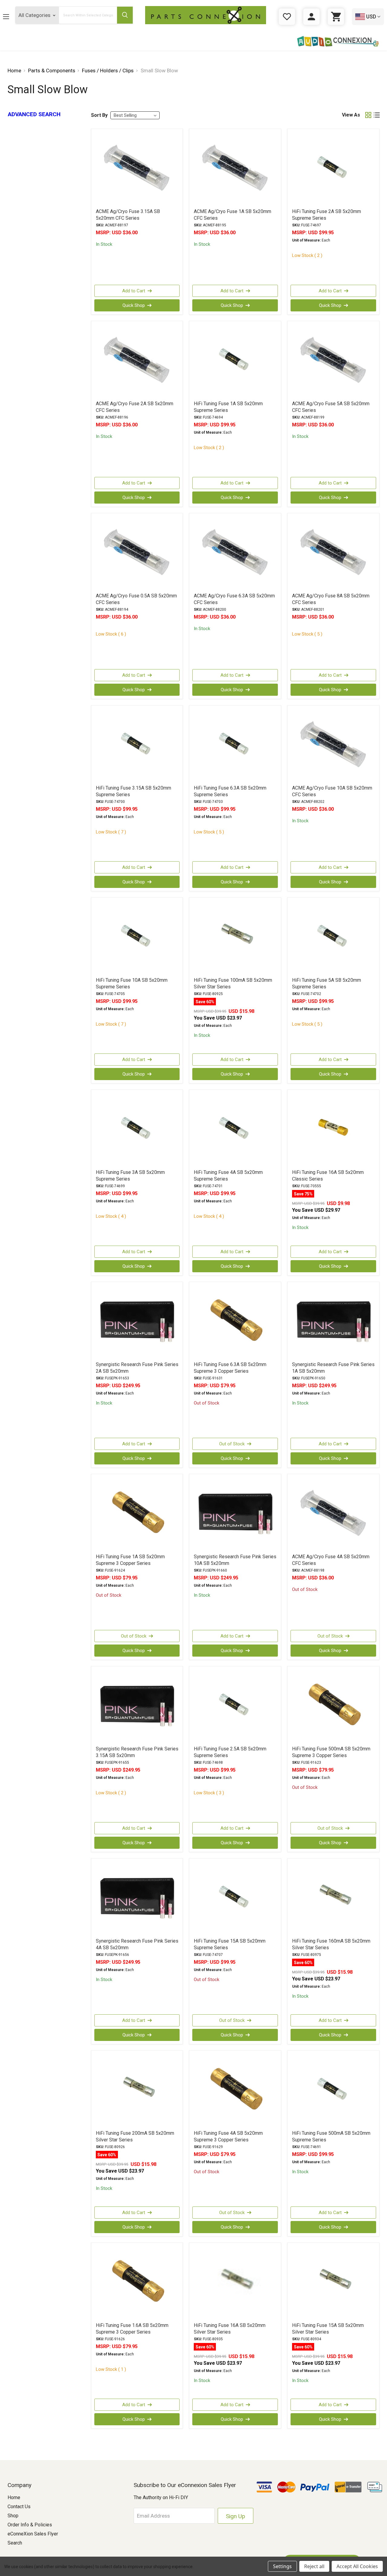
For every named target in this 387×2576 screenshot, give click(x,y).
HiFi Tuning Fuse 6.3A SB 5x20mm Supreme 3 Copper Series (230, 1368)
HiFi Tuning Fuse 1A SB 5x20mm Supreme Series (228, 407)
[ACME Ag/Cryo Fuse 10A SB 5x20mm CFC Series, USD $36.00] (333, 745)
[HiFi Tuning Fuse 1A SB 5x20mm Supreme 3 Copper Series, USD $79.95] (137, 1513)
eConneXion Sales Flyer (33, 2534)
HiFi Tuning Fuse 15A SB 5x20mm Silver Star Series (328, 2329)
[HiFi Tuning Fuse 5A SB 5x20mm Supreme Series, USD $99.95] (333, 937)
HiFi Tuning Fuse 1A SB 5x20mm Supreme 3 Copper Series (130, 1560)
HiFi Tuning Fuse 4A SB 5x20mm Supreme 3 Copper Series (228, 2136)
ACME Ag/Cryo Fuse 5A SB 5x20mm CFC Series (331, 407)
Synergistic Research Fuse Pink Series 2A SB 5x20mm (137, 1368)
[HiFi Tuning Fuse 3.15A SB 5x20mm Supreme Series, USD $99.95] (137, 745)
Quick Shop (134, 305)
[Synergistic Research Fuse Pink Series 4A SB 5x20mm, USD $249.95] (137, 1898)
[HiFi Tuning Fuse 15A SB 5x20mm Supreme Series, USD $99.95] (235, 1898)
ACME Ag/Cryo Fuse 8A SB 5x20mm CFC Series (331, 599)
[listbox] (135, 115)
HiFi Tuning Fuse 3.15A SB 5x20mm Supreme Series (133, 791)
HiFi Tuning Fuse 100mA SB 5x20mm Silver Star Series (233, 983)
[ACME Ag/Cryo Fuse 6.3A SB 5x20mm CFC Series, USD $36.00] (235, 553)
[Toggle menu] (11, 16)
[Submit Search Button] (125, 15)
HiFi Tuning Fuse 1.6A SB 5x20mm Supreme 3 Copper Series (132, 2329)
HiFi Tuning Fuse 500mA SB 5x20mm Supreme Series (331, 2136)
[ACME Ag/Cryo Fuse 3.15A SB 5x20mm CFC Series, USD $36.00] (137, 168)
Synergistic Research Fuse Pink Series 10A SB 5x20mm (235, 1560)
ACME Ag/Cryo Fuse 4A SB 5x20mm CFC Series (331, 1560)
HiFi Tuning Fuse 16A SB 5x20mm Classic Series (328, 1176)
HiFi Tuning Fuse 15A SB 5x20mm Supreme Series (230, 1944)
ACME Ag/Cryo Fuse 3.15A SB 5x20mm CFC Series (128, 215)
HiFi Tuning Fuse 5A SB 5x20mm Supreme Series (327, 983)
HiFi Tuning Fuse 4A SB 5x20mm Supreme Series (228, 1176)
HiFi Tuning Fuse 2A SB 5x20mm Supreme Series (327, 215)
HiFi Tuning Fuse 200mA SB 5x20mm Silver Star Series (135, 2136)
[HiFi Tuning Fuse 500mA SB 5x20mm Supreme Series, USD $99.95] (333, 2090)
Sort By (99, 115)
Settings (282, 2566)
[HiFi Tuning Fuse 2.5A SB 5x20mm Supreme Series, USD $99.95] (235, 1706)
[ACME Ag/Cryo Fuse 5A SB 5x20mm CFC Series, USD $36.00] (333, 360)
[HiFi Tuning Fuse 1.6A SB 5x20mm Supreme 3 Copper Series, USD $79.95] (137, 2282)
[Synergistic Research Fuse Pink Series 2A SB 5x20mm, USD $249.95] (137, 1321)
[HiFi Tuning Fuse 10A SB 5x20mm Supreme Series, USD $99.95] (137, 937)
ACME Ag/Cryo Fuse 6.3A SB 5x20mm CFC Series (234, 599)
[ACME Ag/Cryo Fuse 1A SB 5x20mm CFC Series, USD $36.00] (235, 168)
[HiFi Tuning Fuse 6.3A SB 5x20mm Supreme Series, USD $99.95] (235, 745)
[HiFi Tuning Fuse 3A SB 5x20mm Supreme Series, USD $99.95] (137, 1129)
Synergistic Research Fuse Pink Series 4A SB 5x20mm (137, 1944)
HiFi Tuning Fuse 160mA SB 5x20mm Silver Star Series (331, 1944)
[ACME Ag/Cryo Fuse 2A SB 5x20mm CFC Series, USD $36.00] (137, 360)
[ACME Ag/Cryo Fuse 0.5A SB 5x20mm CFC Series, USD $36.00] (137, 553)
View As (351, 115)
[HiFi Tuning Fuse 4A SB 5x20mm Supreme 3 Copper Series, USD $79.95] (235, 2090)
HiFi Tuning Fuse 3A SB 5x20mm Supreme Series (130, 1176)
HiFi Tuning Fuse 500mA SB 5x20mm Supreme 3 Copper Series (331, 1752)
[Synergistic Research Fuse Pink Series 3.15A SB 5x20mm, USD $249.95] (137, 1706)
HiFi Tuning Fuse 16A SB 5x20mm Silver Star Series (230, 2329)
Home (14, 2497)
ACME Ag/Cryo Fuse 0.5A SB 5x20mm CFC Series (136, 599)
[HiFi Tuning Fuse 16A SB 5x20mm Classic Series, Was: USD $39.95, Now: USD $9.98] (333, 1129)
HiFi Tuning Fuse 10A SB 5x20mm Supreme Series (132, 983)
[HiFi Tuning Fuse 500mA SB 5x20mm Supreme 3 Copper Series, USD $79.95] (333, 1706)
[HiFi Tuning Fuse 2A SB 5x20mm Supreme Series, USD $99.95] (333, 168)
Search (15, 2543)
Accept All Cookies (357, 2566)
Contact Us (19, 2507)
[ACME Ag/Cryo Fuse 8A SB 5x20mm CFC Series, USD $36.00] (333, 553)
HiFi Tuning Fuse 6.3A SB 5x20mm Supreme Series (230, 791)
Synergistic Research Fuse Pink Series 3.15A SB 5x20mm (137, 1752)
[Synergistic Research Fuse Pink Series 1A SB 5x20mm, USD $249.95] (333, 1321)
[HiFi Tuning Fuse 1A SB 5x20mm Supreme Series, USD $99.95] (235, 360)
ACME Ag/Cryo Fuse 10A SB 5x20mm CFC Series (332, 791)
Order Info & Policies (30, 2525)
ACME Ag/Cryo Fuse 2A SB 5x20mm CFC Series (135, 407)
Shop (13, 2516)
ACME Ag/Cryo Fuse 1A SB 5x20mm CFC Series (233, 215)
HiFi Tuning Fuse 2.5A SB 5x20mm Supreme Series (230, 1752)
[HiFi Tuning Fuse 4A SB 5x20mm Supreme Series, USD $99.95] (235, 1129)
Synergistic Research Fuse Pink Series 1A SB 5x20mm (333, 1368)
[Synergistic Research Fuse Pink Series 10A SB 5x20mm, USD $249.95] (235, 1513)
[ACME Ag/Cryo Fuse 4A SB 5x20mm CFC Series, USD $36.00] (333, 1513)
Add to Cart (134, 291)
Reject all (314, 2566)
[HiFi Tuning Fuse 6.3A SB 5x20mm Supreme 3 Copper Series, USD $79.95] (235, 1321)
